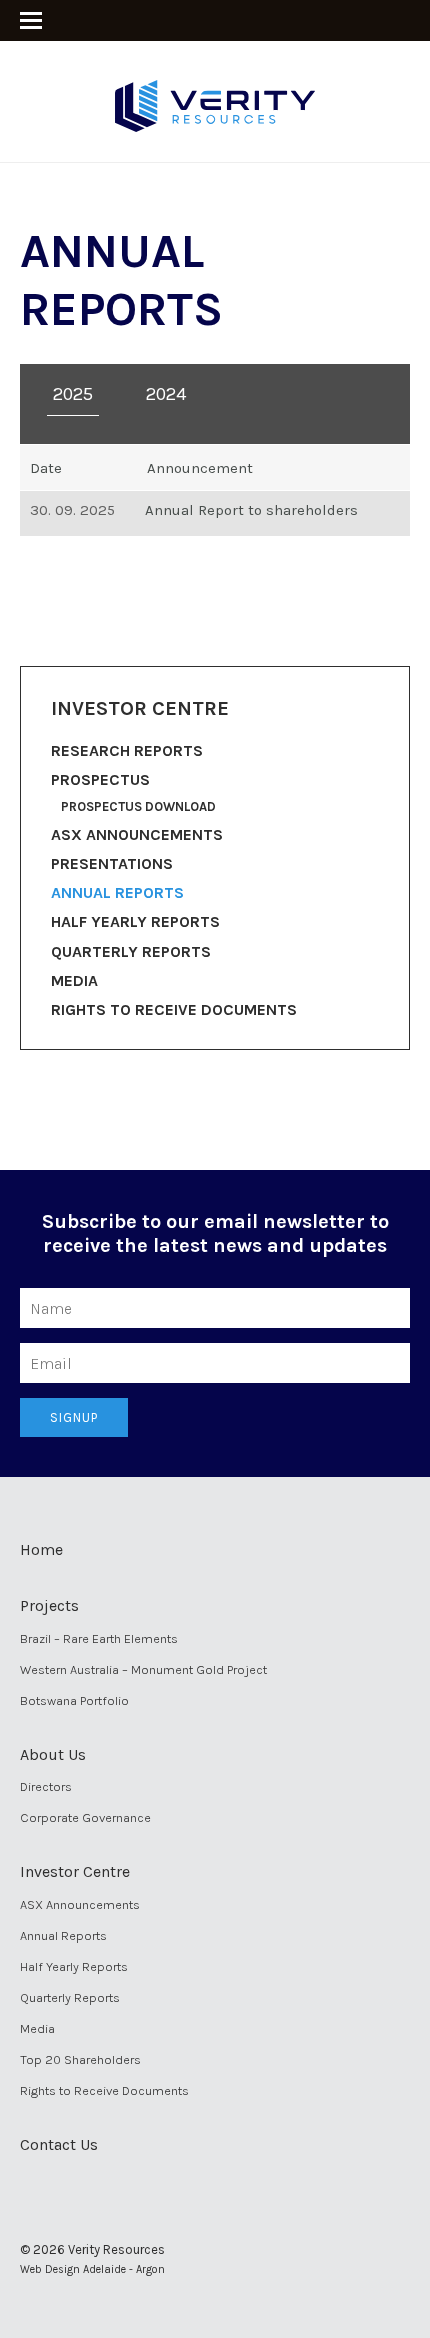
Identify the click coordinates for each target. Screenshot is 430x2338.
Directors (46, 1786)
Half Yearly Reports (135, 921)
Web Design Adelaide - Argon (92, 2269)
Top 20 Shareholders (80, 2059)
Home (41, 1549)
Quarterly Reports (131, 951)
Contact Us (59, 2144)
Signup (74, 1417)
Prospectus (100, 779)
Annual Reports (117, 892)
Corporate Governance (85, 1817)
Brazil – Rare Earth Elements (99, 1638)
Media (74, 980)
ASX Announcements (137, 834)
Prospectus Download (138, 806)
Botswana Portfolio (74, 1700)
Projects (49, 1605)
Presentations (112, 863)
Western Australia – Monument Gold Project (143, 1669)
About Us (53, 1754)
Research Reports (127, 750)
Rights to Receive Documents (174, 1009)
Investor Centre (75, 1871)
